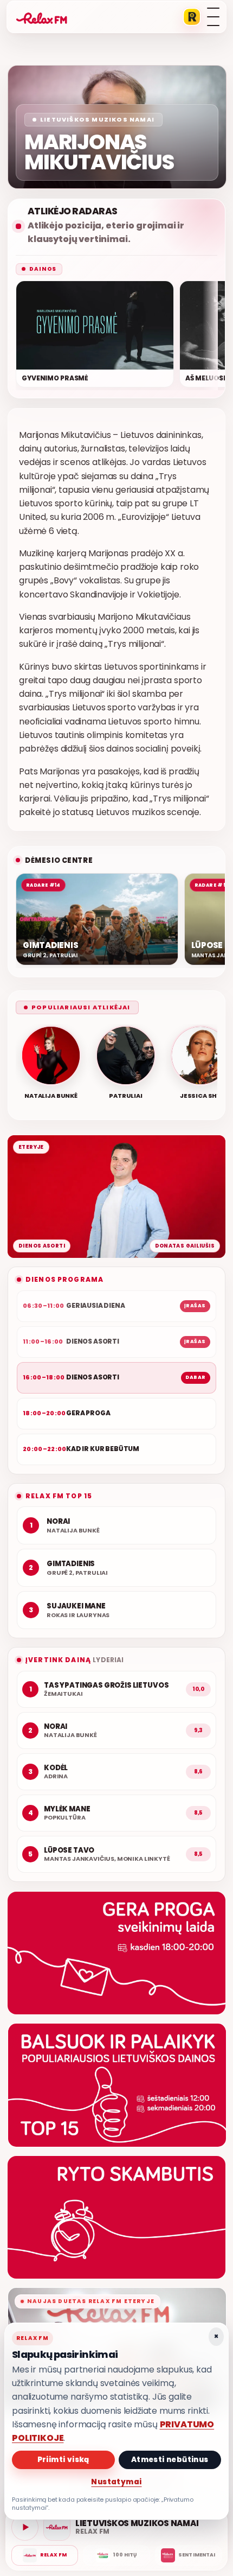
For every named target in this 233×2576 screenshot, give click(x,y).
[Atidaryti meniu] (213, 17)
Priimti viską (63, 2460)
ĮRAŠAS (195, 1306)
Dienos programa (64, 1279)
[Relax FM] (45, 2555)
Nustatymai (116, 2482)
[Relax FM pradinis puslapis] (42, 17)
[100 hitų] (116, 2555)
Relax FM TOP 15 (59, 1496)
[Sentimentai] (188, 2555)
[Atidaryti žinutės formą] (116, 1953)
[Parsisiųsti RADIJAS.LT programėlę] (192, 17)
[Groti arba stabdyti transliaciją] (25, 2527)
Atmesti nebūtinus (170, 2460)
